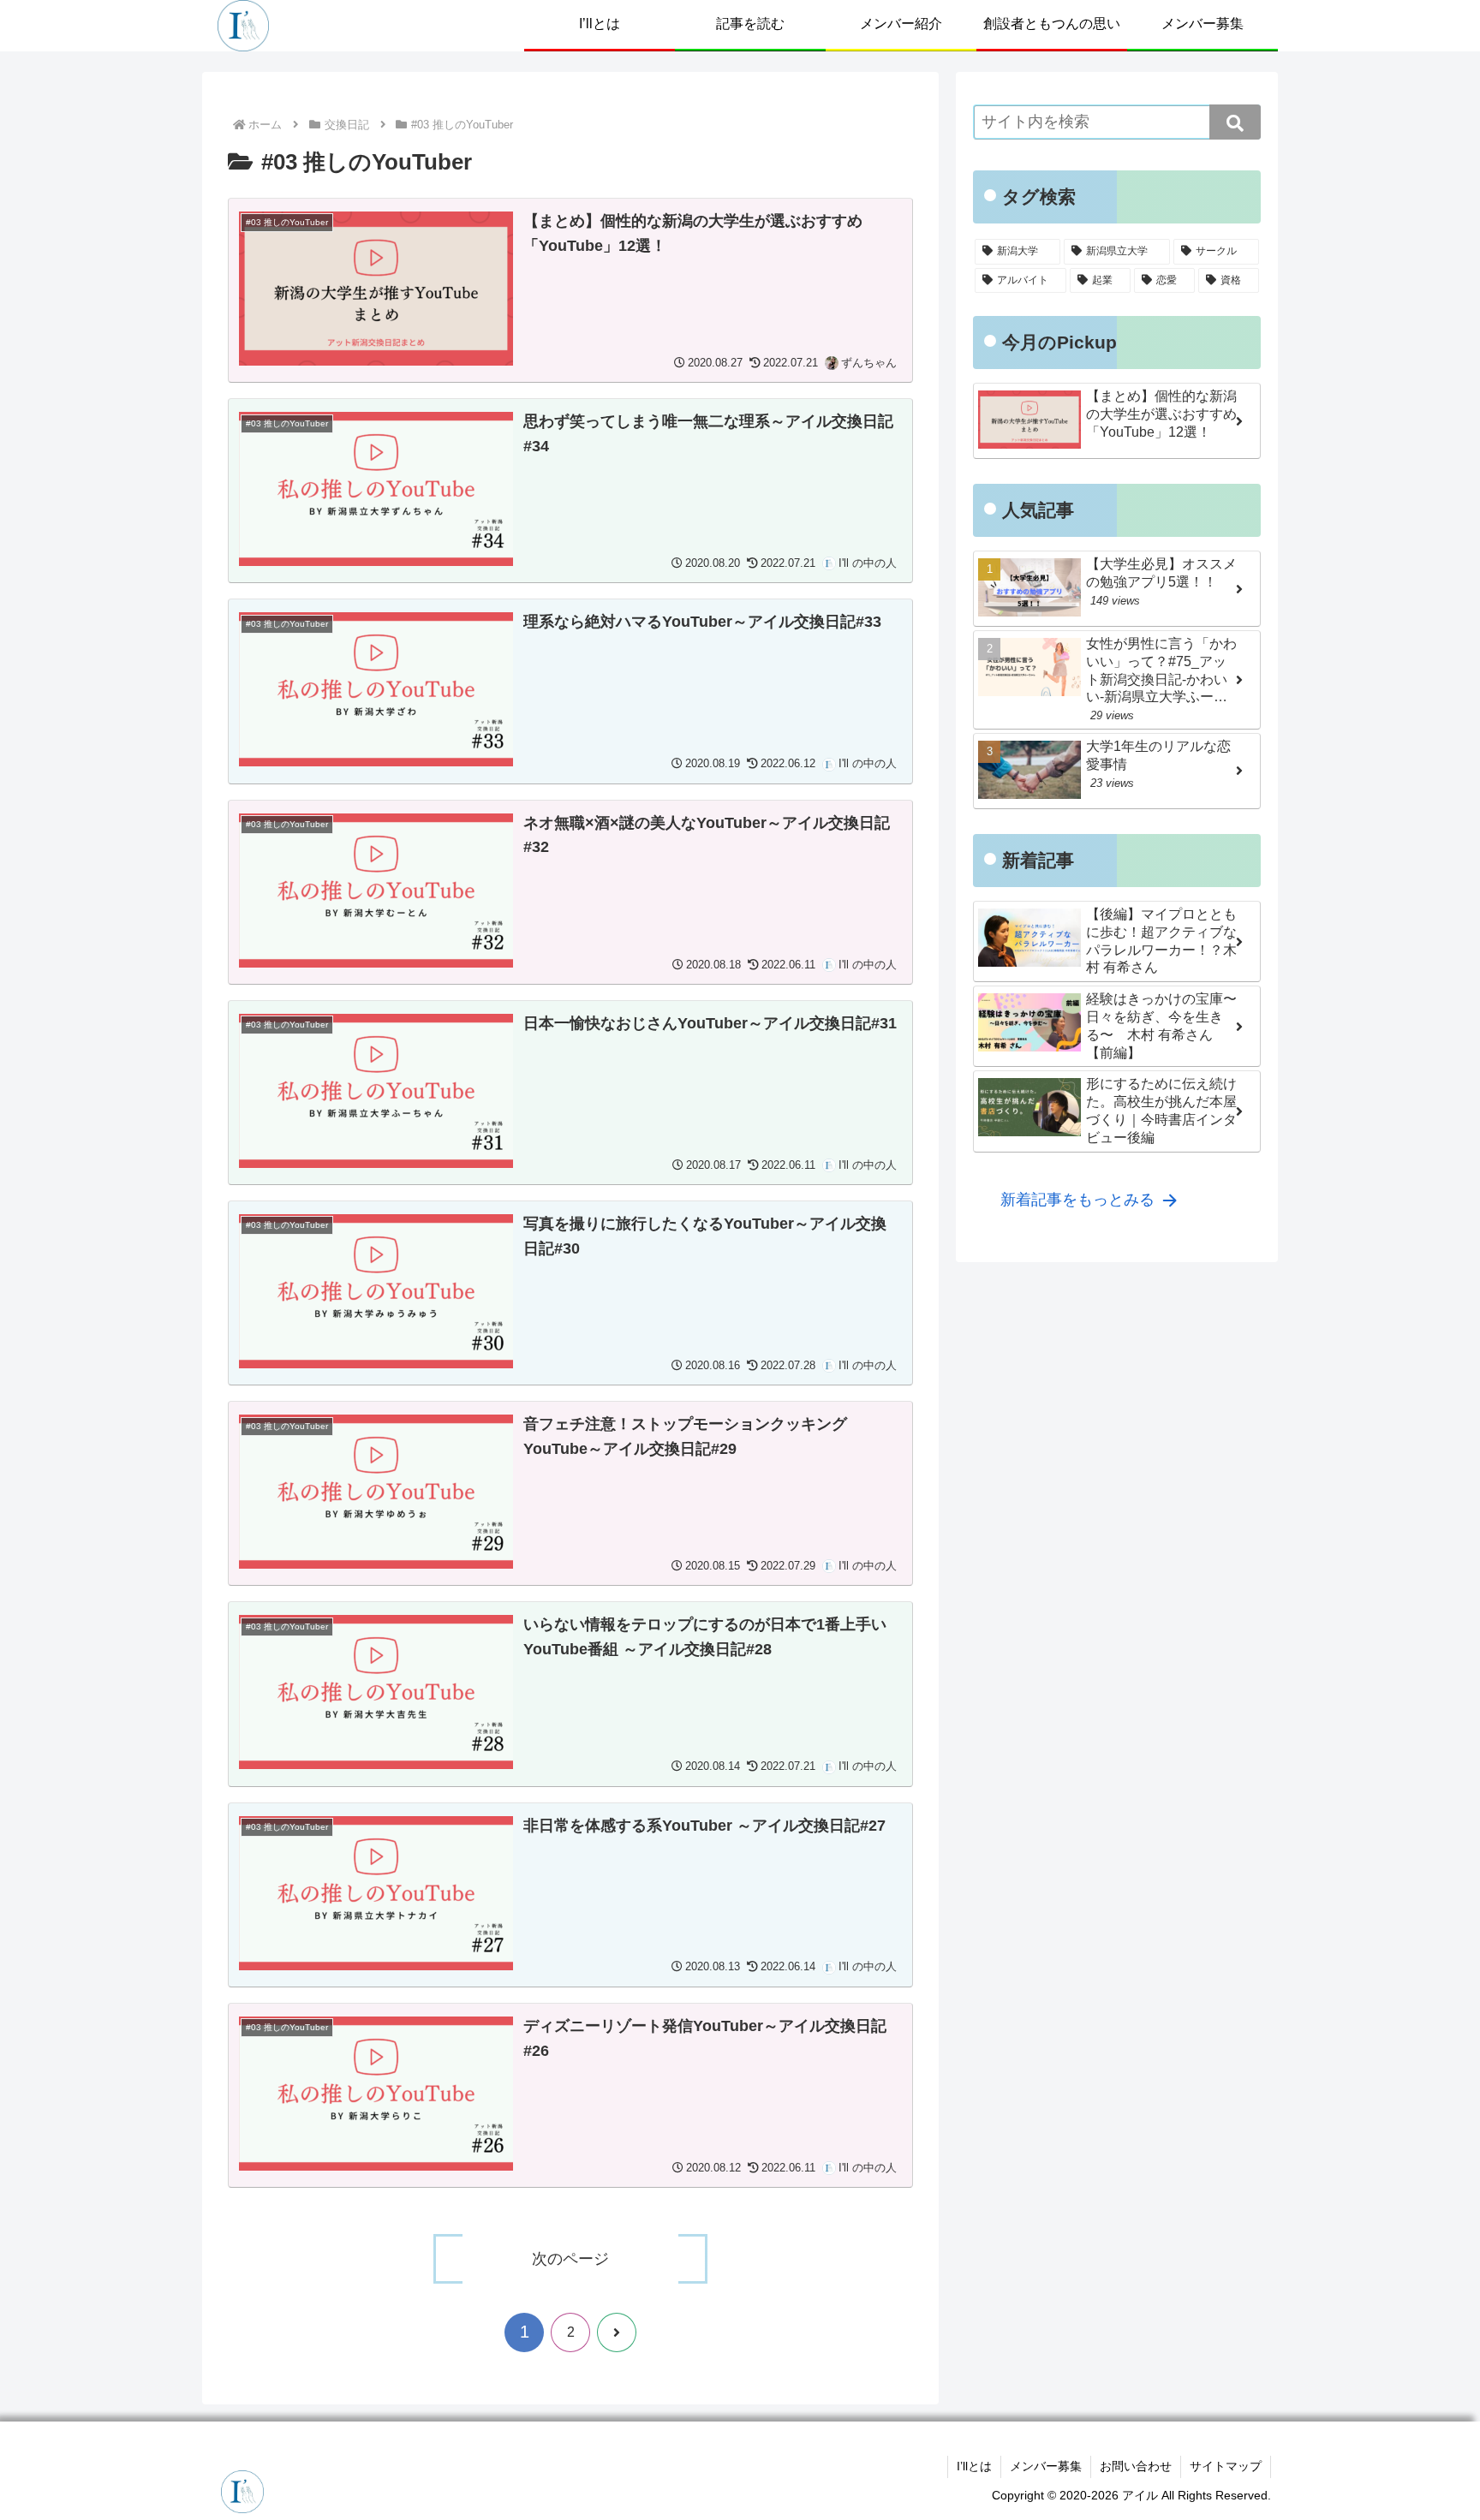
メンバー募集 (1046, 2466)
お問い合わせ (1136, 2466)
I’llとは (974, 2466)
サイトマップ (1226, 2466)
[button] (1235, 122)
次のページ (570, 2259)
